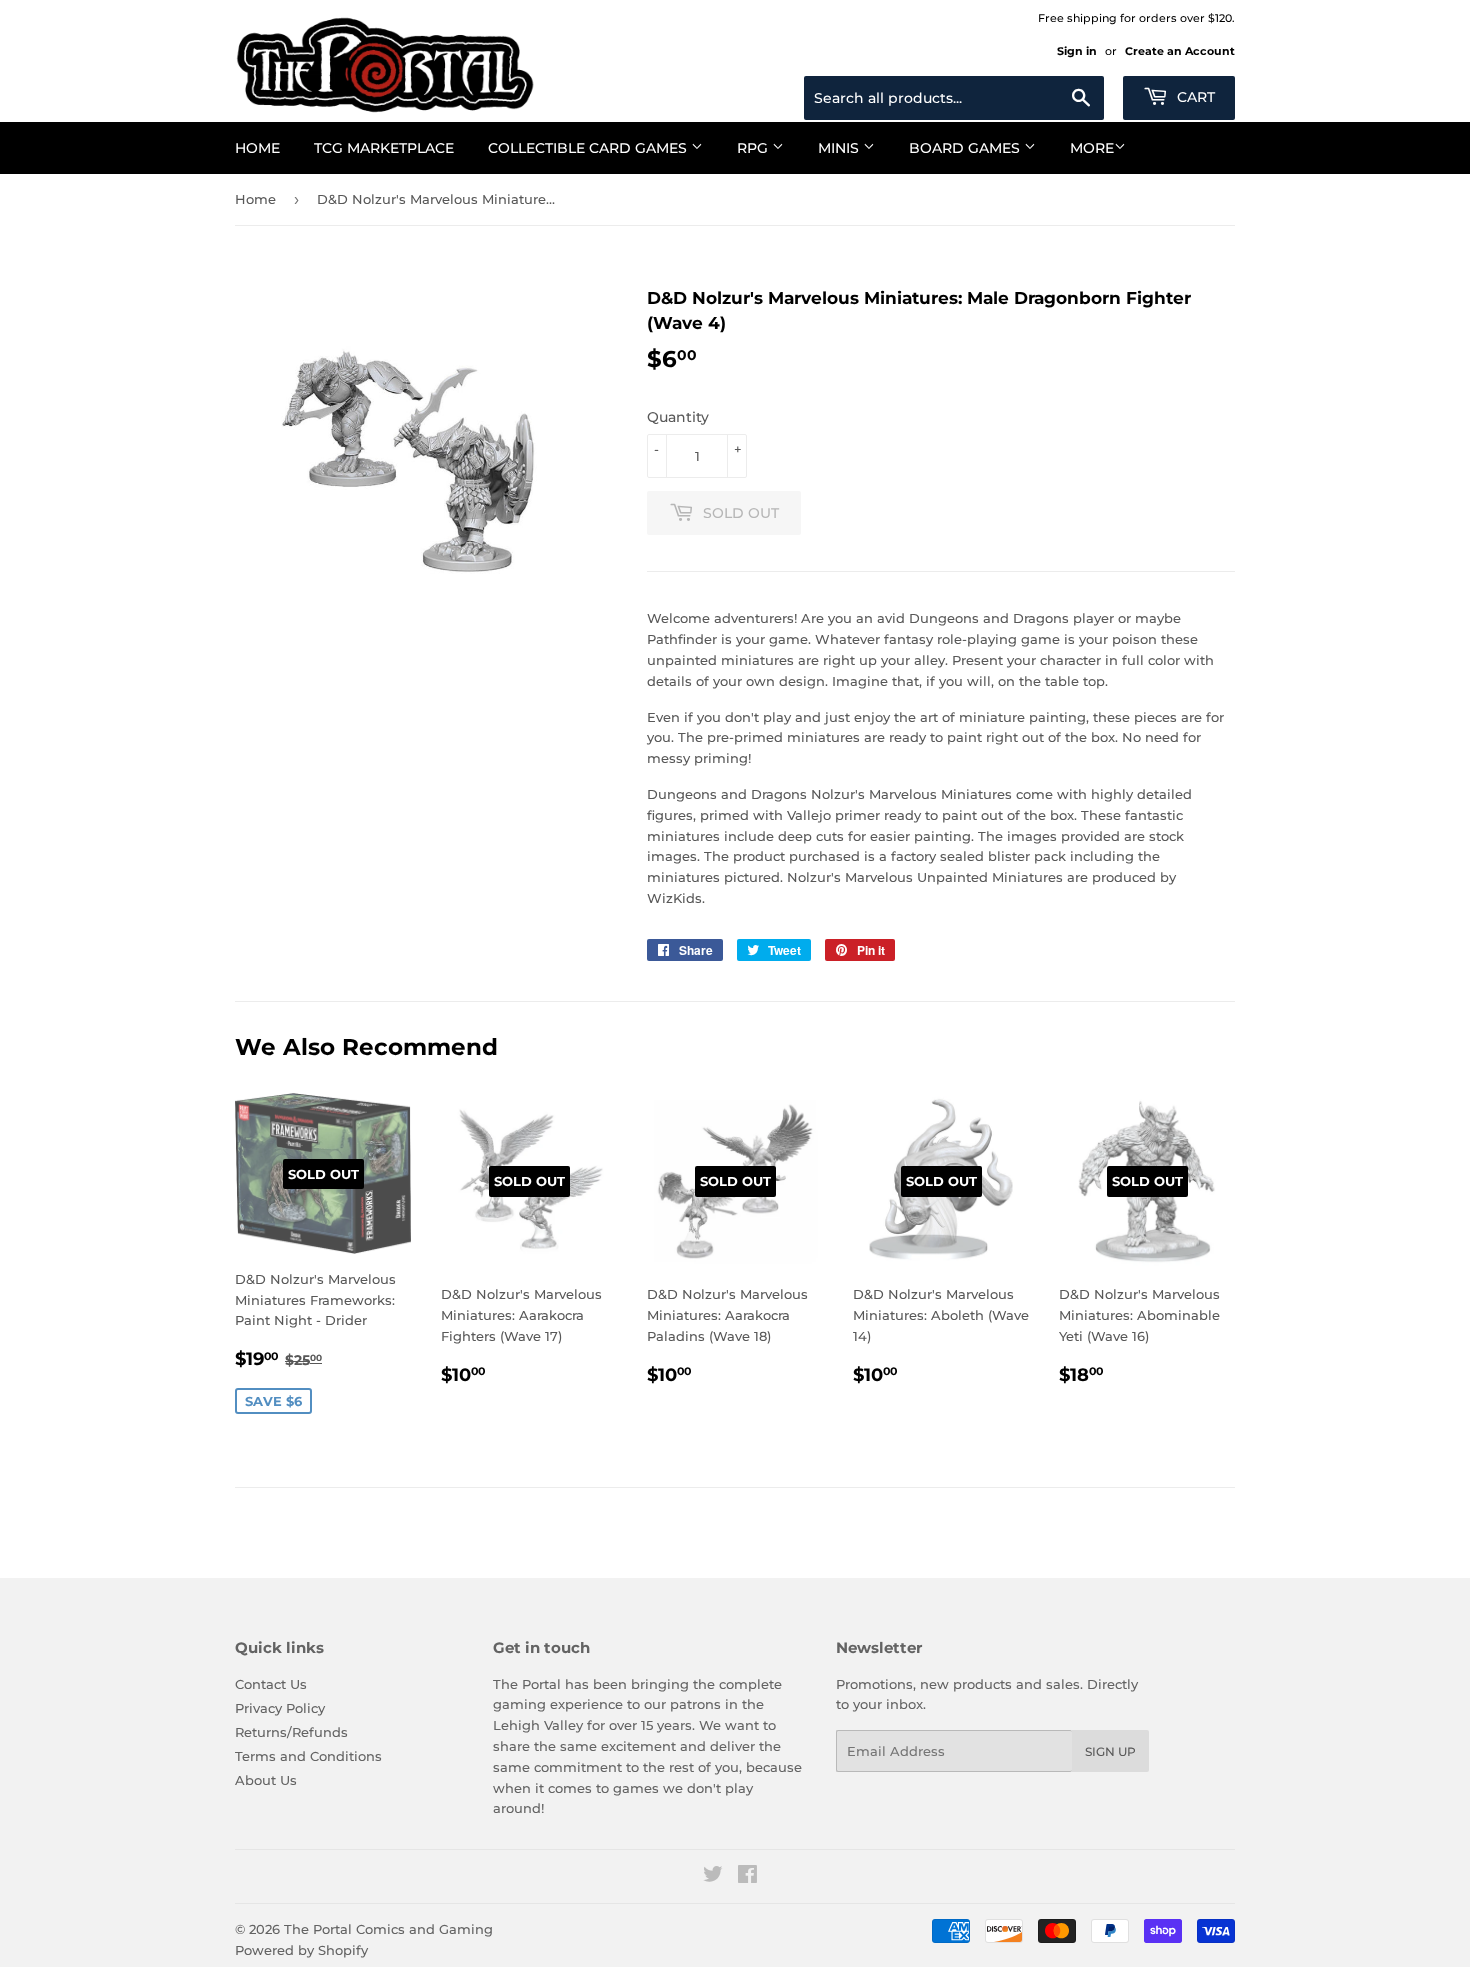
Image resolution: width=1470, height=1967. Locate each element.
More (1092, 148)
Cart (1194, 97)
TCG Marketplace (384, 148)
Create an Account (1180, 51)
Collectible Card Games (589, 148)
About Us (266, 1780)
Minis (840, 148)
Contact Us (271, 1684)
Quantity (678, 417)
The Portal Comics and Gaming (388, 1929)
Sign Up (1110, 1751)
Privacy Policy (280, 1708)
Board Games (966, 148)
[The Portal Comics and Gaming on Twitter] (713, 1877)
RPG (754, 148)
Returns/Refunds (291, 1732)
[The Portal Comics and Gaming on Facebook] (747, 1877)
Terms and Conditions (308, 1756)
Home (257, 148)
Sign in (1077, 51)
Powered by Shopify (301, 1950)
